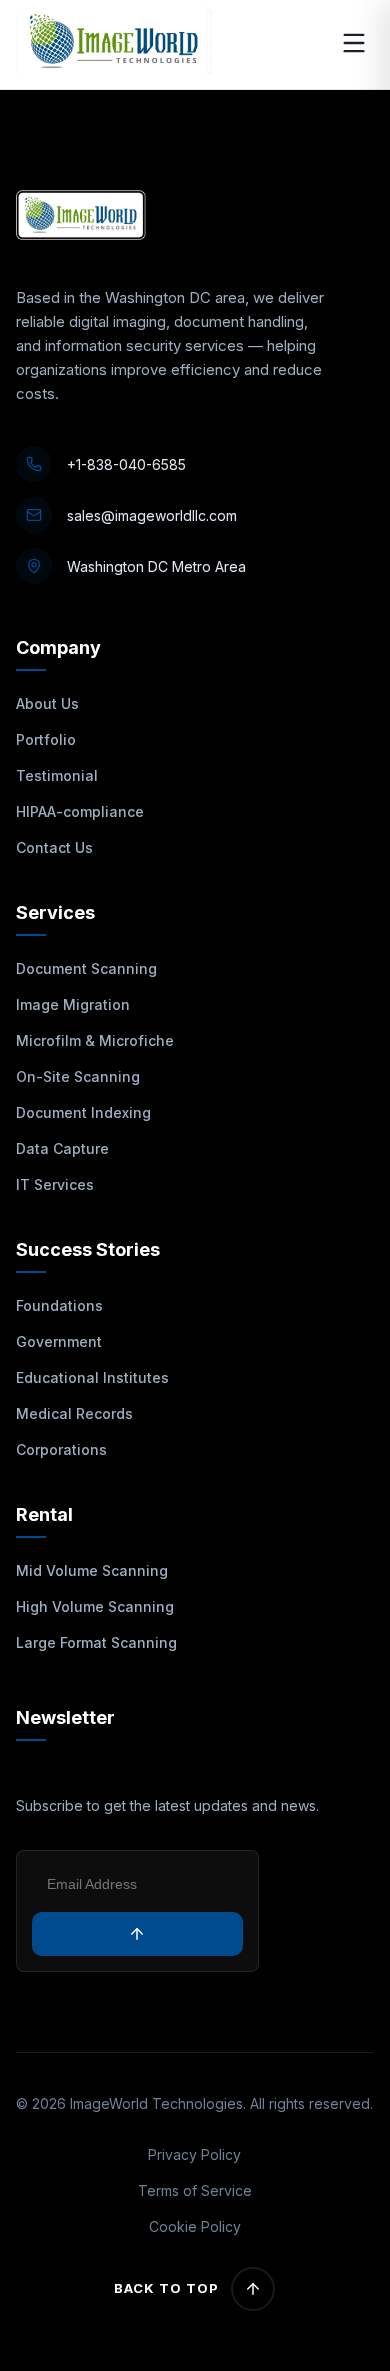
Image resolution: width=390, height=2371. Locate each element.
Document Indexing (83, 1112)
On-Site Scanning (78, 1076)
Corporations (61, 1449)
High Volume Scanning (95, 1606)
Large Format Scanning (96, 1642)
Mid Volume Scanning (92, 1570)
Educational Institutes (92, 1377)
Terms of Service (195, 2190)
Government (59, 1341)
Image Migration (73, 1004)
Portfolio (46, 739)
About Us (47, 703)
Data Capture (62, 1148)
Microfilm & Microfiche (95, 1040)
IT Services (55, 1184)
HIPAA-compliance (80, 811)
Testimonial (57, 775)
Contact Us (54, 847)
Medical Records (74, 1413)
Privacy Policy (194, 2154)
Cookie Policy (195, 2226)
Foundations (59, 1305)
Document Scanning (86, 968)
